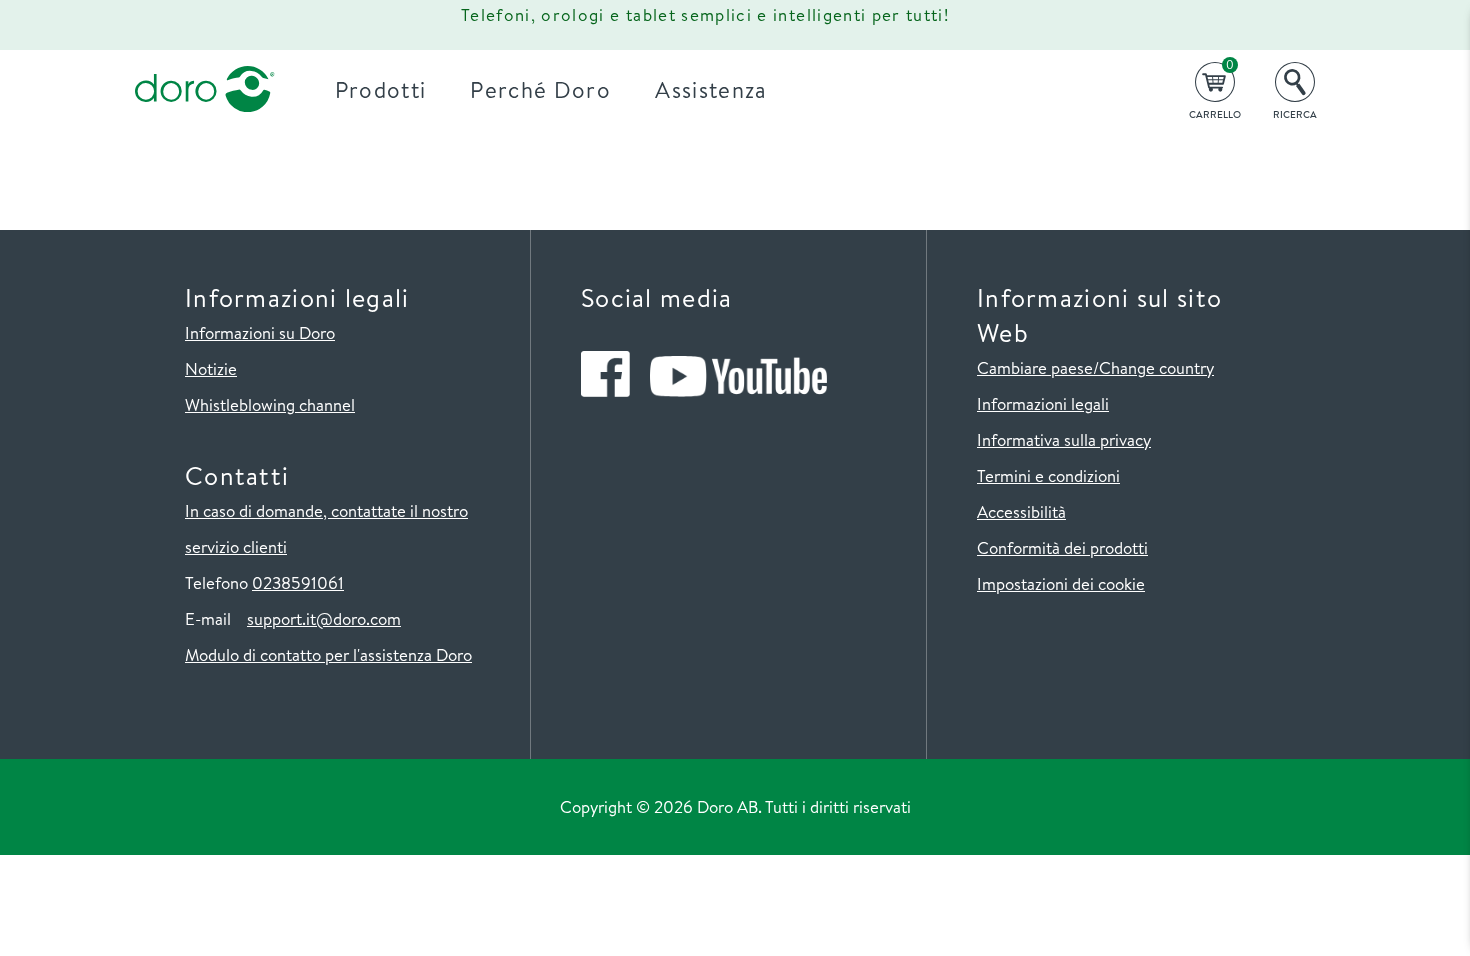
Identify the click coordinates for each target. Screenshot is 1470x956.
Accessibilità (1021, 511)
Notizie (211, 368)
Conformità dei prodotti (1062, 547)
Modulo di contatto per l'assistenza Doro (328, 654)
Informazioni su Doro (260, 332)
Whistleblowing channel (270, 404)
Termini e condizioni (1048, 475)
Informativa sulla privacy (1064, 439)
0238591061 (298, 582)
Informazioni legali (1043, 403)
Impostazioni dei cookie (1061, 583)
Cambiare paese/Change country (1095, 367)
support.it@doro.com (324, 618)
